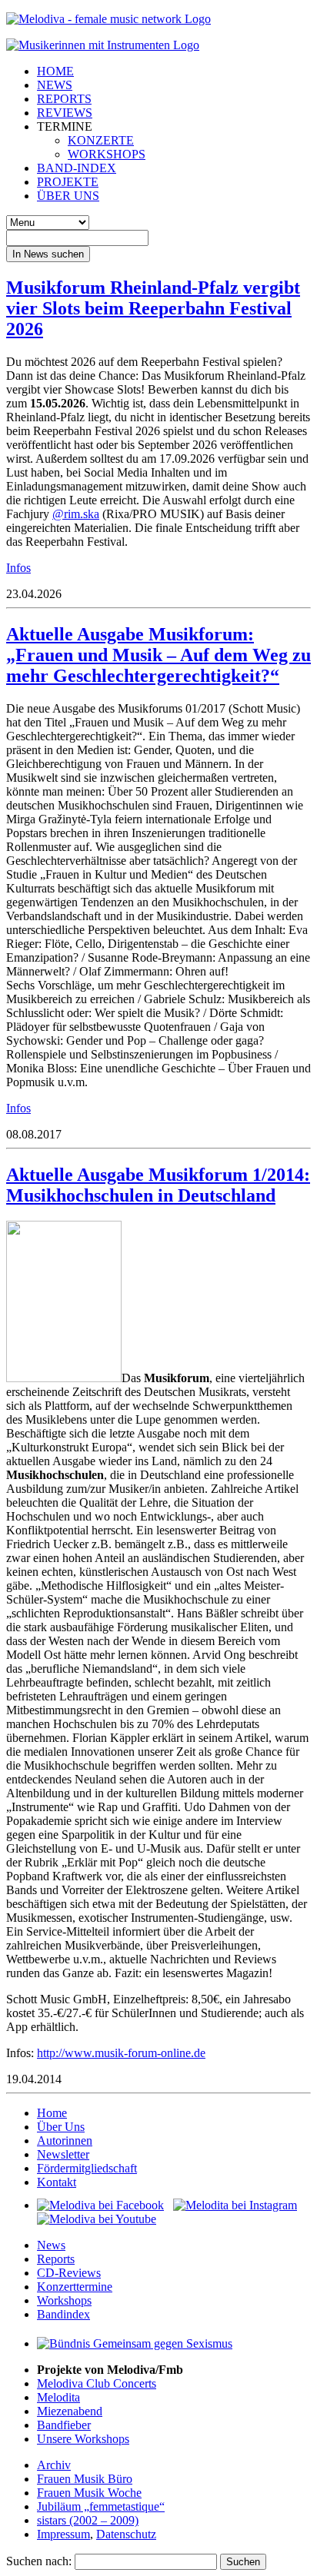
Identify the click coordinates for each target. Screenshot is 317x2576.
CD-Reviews (69, 2273)
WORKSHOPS (107, 154)
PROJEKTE (68, 182)
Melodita (58, 2397)
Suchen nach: (39, 2561)
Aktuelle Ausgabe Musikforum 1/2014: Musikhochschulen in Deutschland (158, 1185)
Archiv (54, 2465)
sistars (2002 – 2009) (88, 2520)
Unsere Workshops (83, 2439)
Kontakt (57, 2182)
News (51, 2245)
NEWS (55, 85)
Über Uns (61, 2127)
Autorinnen (65, 2141)
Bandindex (63, 2314)
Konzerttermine (75, 2287)
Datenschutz (126, 2534)
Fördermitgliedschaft (87, 2168)
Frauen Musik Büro (85, 2479)
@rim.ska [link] (76, 514)
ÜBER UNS (68, 196)
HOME (55, 71)
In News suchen (48, 254)
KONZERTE (101, 140)
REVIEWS (65, 113)
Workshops (64, 2300)
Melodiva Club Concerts (97, 2383)
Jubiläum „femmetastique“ (101, 2506)
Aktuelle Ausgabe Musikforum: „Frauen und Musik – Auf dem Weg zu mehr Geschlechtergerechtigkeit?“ (158, 655)
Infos (18, 568)
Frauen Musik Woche (89, 2493)
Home (52, 2113)
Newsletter (63, 2154)
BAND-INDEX (77, 168)
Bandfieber (64, 2425)
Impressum (63, 2534)
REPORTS (64, 99)
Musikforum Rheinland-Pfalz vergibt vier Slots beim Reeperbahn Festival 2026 (153, 308)
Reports (56, 2259)
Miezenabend (70, 2411)
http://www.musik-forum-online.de (121, 2053)
